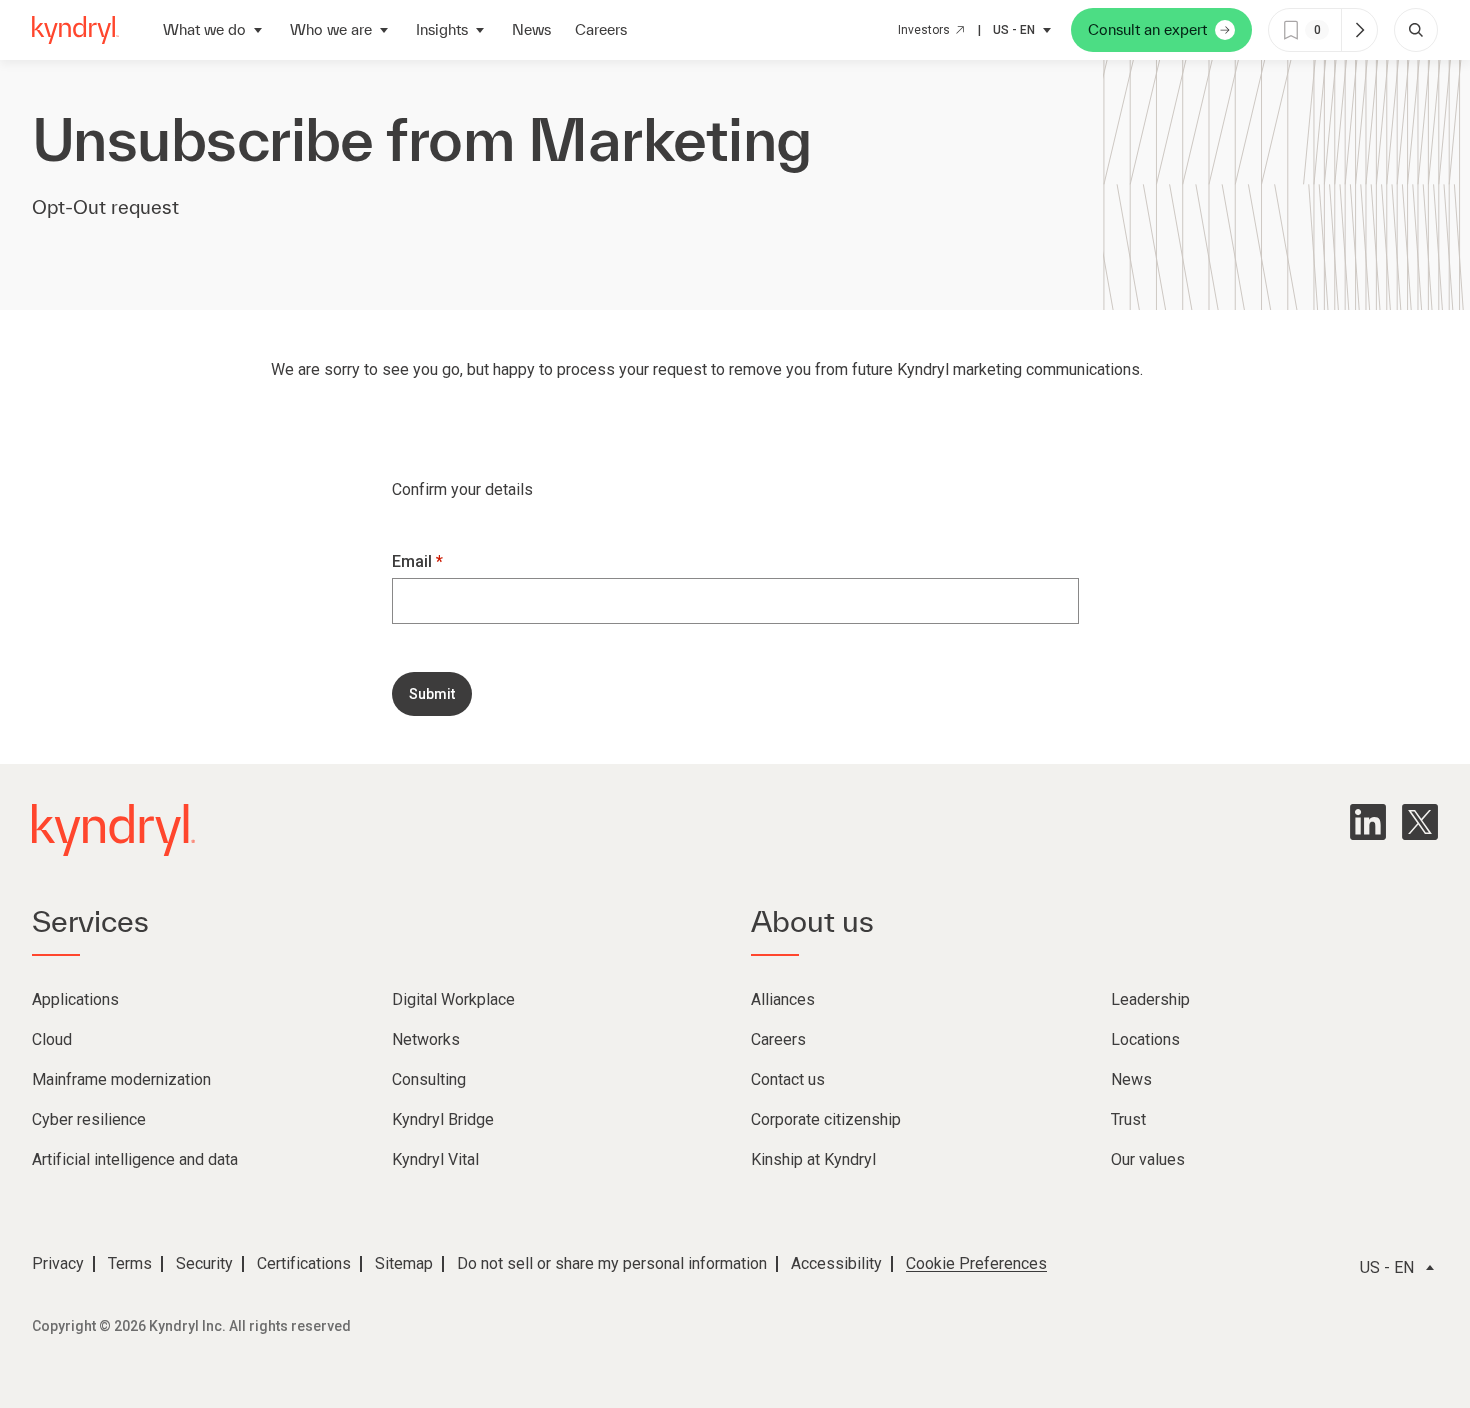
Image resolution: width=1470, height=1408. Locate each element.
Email (414, 561)
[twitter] (1420, 822)
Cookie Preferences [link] (976, 1263)
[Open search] (1416, 30)
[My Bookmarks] (1359, 30)
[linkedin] (1368, 822)
